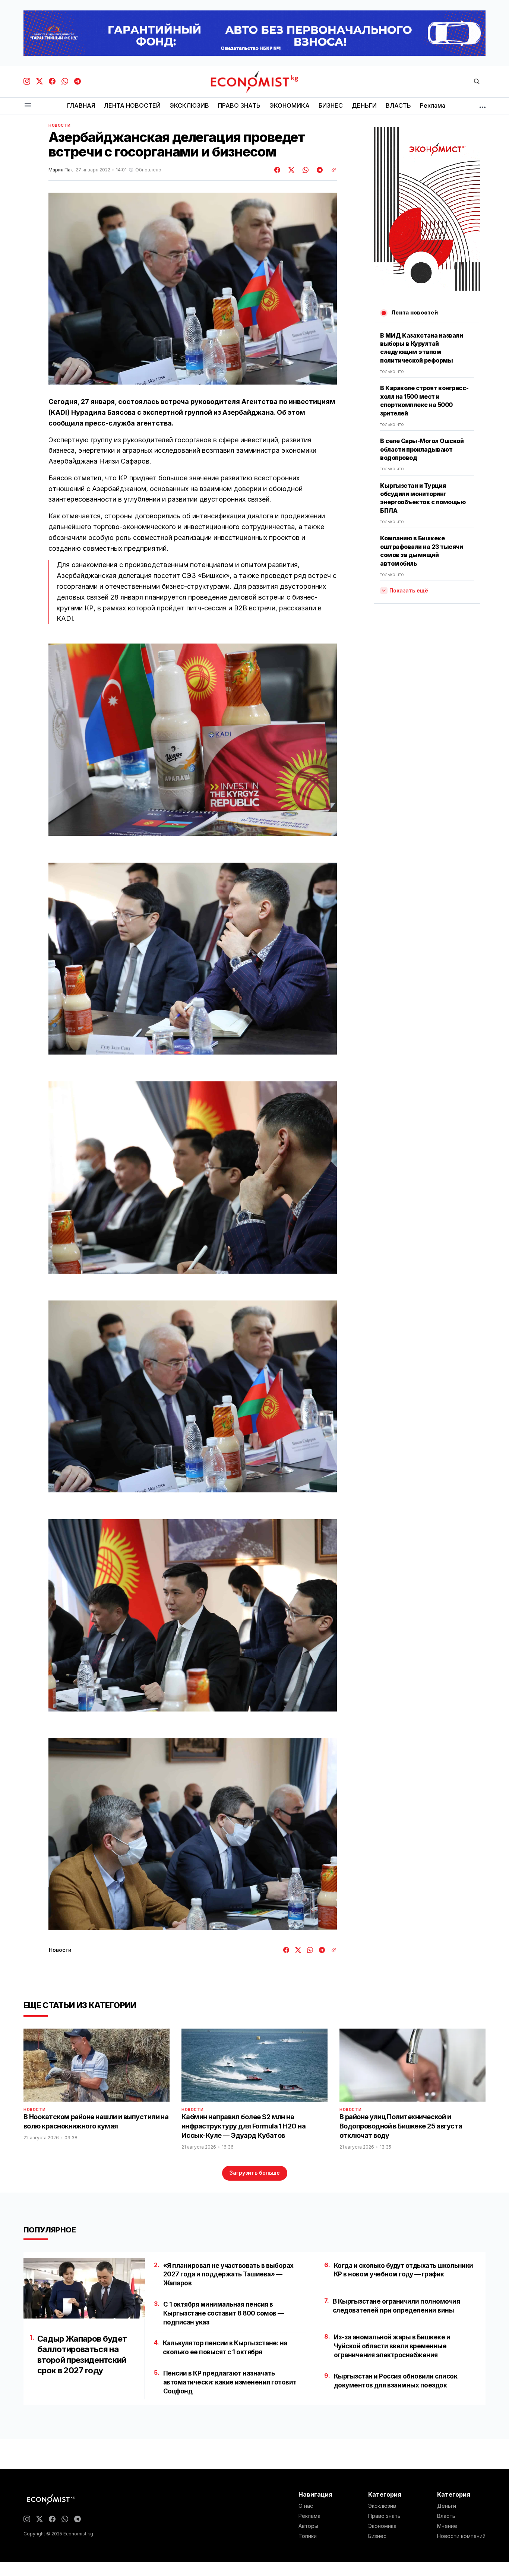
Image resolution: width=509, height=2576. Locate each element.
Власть (446, 2516)
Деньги (447, 2506)
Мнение (447, 2526)
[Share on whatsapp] (304, 170)
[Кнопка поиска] (477, 82)
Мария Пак (61, 170)
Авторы (308, 2526)
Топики (308, 2536)
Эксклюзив (382, 2506)
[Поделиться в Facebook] (278, 170)
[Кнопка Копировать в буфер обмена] (331, 170)
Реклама (309, 2516)
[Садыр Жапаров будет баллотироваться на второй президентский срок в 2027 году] (84, 2288)
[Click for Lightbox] (193, 739)
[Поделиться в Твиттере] (290, 170)
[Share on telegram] (319, 170)
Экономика (382, 2526)
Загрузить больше (255, 2173)
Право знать (384, 2516)
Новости (59, 125)
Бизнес (377, 2536)
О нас (306, 2506)
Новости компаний (461, 2536)
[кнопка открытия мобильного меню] (28, 106)
